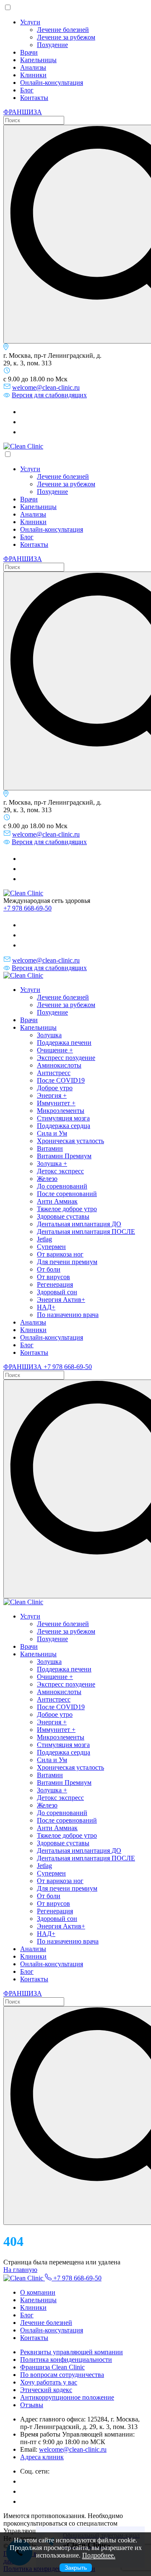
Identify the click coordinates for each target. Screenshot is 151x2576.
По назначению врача (68, 1315)
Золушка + (52, 1163)
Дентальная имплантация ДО (79, 1224)
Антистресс (54, 1073)
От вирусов (53, 1277)
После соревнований (67, 1194)
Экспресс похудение (66, 1058)
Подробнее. (99, 2555)
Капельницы (38, 60)
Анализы (33, 67)
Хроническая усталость (70, 1141)
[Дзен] (24, 432)
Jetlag (44, 1239)
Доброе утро (55, 1088)
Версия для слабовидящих (49, 395)
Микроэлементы (61, 1111)
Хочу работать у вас (49, 2382)
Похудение (52, 45)
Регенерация (55, 1284)
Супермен (51, 1247)
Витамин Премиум (64, 1156)
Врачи (29, 52)
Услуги (30, 22)
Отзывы (32, 2405)
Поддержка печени (64, 1043)
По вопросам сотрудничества (62, 2375)
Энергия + (52, 1095)
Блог (27, 90)
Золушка (49, 1035)
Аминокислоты (59, 1065)
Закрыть (76, 2568)
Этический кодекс (46, 2390)
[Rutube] (24, 422)
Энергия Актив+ (61, 1300)
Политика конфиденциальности (66, 2360)
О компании (38, 2292)
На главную (20, 2270)
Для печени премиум (67, 1262)
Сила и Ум (52, 1133)
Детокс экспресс (60, 1171)
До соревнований (62, 1186)
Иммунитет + (56, 1103)
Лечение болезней (63, 30)
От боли (49, 1269)
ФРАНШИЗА (23, 112)
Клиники (33, 75)
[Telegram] (24, 412)
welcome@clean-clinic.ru (46, 387)
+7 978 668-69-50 (27, 908)
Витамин (50, 1148)
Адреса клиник (42, 2457)
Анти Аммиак (57, 1201)
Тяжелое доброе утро (67, 1209)
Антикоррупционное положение (67, 2397)
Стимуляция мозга (63, 1118)
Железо (47, 1179)
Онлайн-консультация (52, 83)
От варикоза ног (60, 1254)
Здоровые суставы (63, 1216)
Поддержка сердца (64, 1126)
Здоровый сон (57, 1292)
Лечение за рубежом (66, 37)
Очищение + (55, 1050)
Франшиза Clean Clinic (52, 2367)
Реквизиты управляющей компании (72, 2352)
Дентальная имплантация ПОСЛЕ (86, 1232)
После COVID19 (61, 1080)
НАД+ (46, 1307)
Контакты (34, 98)
